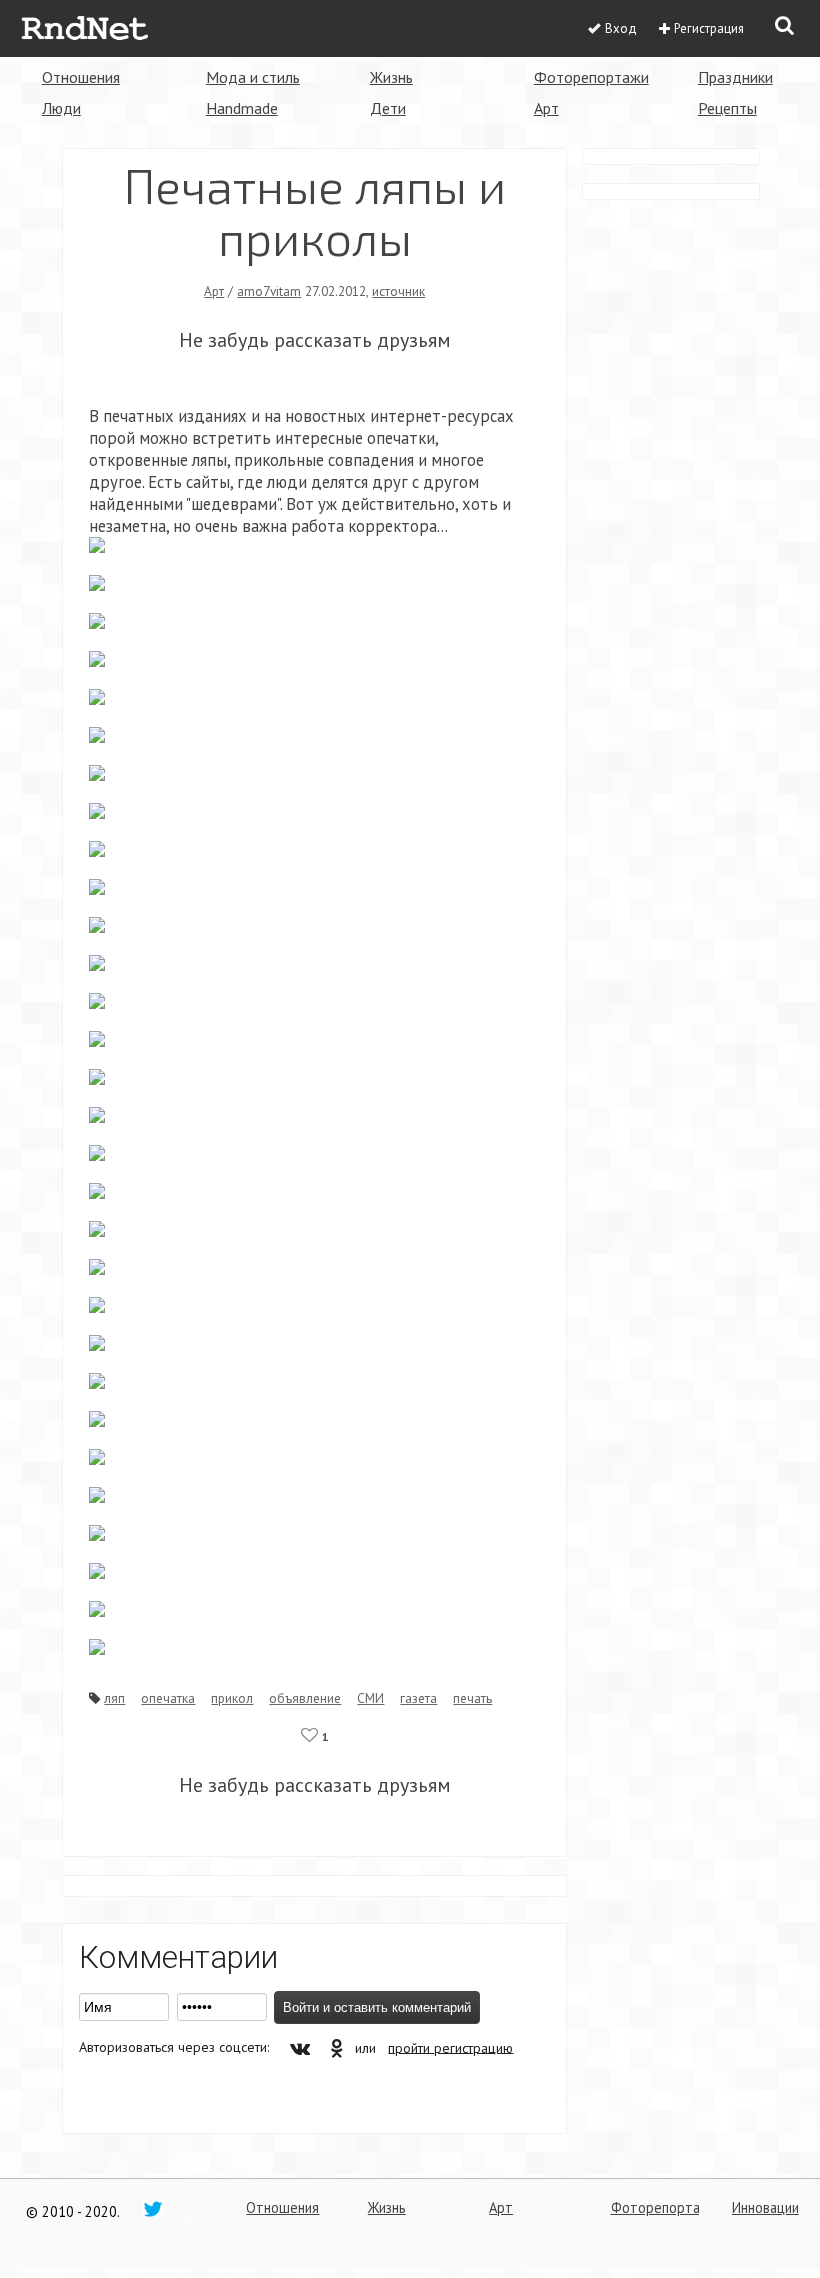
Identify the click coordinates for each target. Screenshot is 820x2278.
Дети (388, 108)
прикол (232, 1698)
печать (472, 1698)
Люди (61, 108)
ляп (114, 1698)
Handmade (242, 108)
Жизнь (391, 77)
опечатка (168, 1698)
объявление (305, 1698)
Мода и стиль (253, 77)
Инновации (765, 2207)
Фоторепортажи (591, 77)
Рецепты (727, 108)
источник (398, 291)
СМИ (370, 1698)
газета (418, 1698)
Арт (546, 108)
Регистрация (709, 28)
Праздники (735, 77)
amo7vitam (269, 291)
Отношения (81, 77)
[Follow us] (153, 2208)
